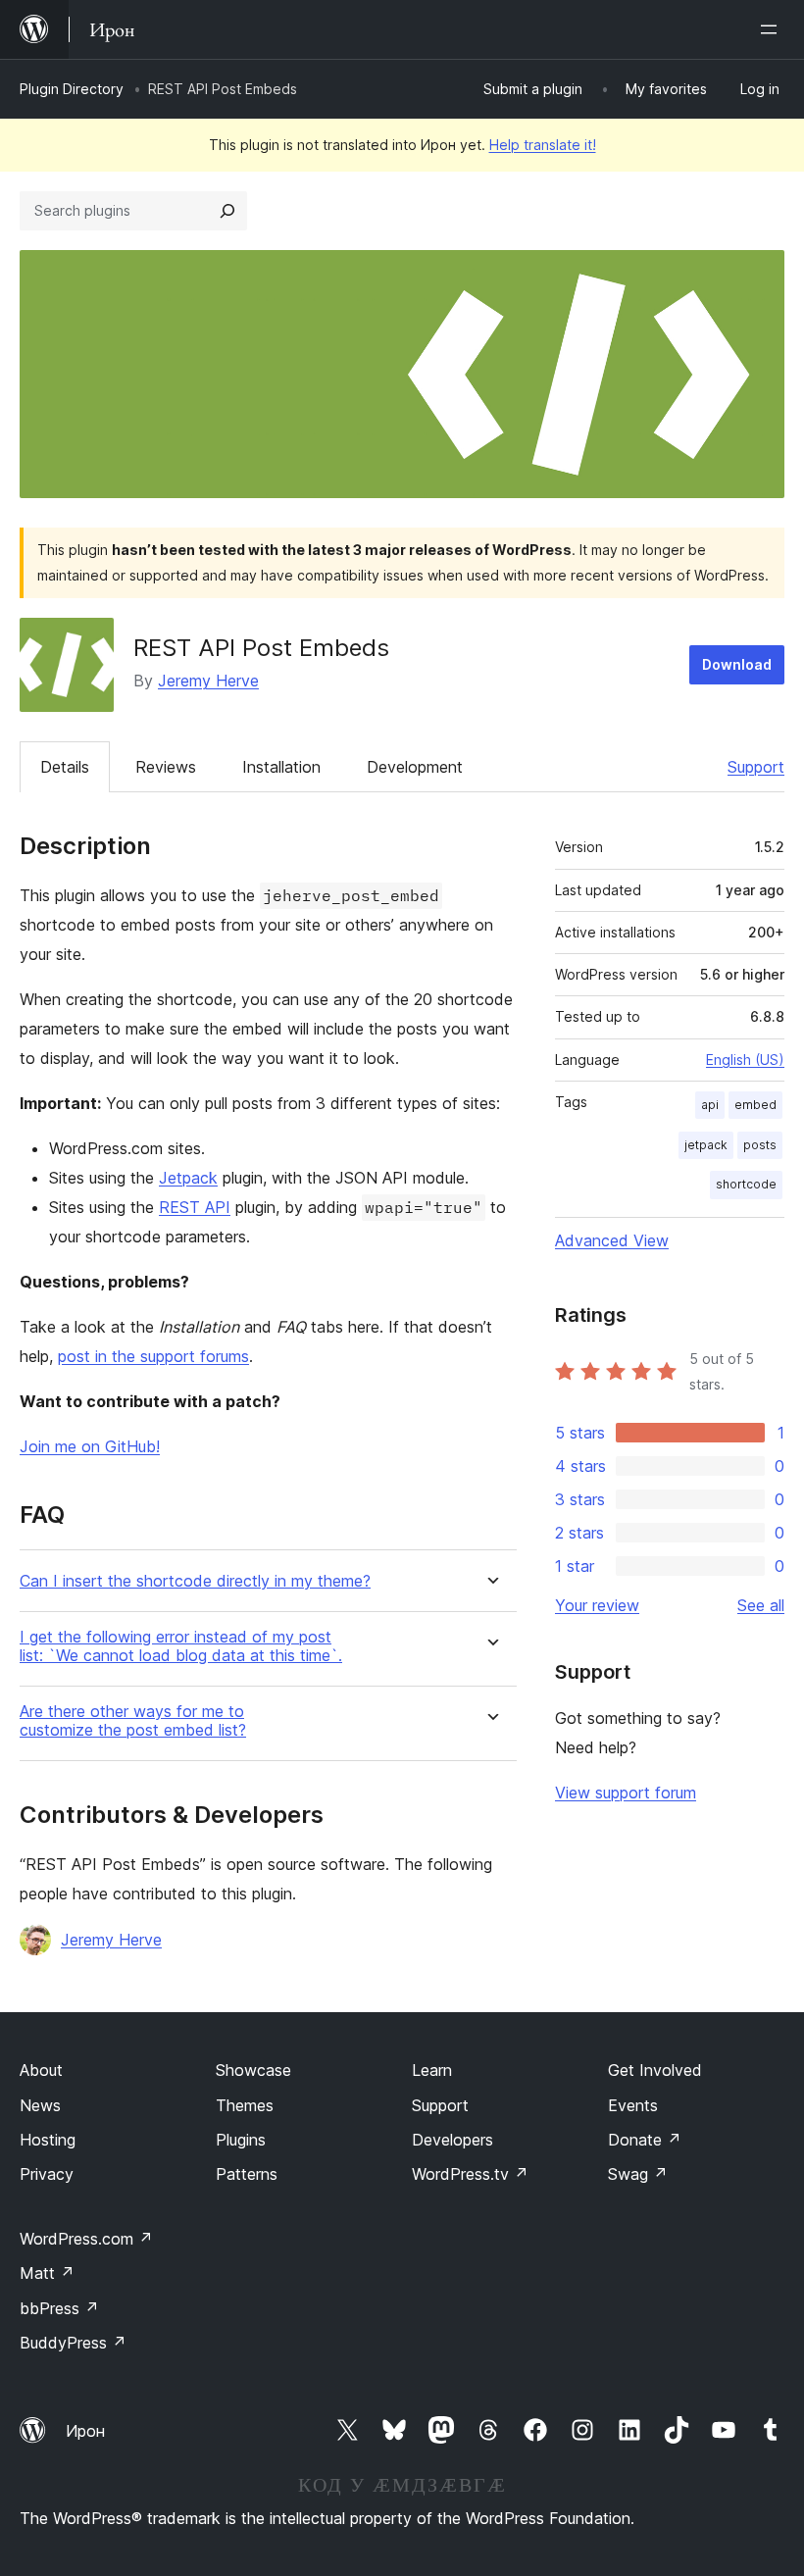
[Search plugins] (227, 211)
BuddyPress (73, 2343)
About (41, 2070)
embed (755, 1105)
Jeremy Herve (208, 681)
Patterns (247, 2174)
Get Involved (655, 2070)
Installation (281, 767)
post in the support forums (153, 1356)
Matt (47, 2273)
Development (415, 767)
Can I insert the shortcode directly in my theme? (195, 1581)
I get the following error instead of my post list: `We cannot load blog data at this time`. (181, 1646)
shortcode (746, 1184)
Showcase (253, 2070)
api (710, 1105)
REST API (195, 1207)
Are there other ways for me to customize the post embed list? (133, 1721)
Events (633, 2105)
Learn (432, 2070)
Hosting (48, 2140)
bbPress (59, 2308)
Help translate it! (543, 145)
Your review (597, 1605)
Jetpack (188, 1178)
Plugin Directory (72, 89)
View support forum (626, 1793)
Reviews (166, 767)
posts (760, 1145)
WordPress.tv (470, 2174)
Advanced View (612, 1240)
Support (756, 767)
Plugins (241, 2140)
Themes (245, 2105)
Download (737, 664)
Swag (638, 2174)
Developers (452, 2140)
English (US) (745, 1060)
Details (65, 767)
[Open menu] (773, 29)
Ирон (85, 2431)
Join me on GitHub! (90, 1446)
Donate (645, 2140)
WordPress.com (86, 2239)
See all (761, 1605)
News (40, 2105)
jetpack (706, 1145)
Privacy (47, 2174)
